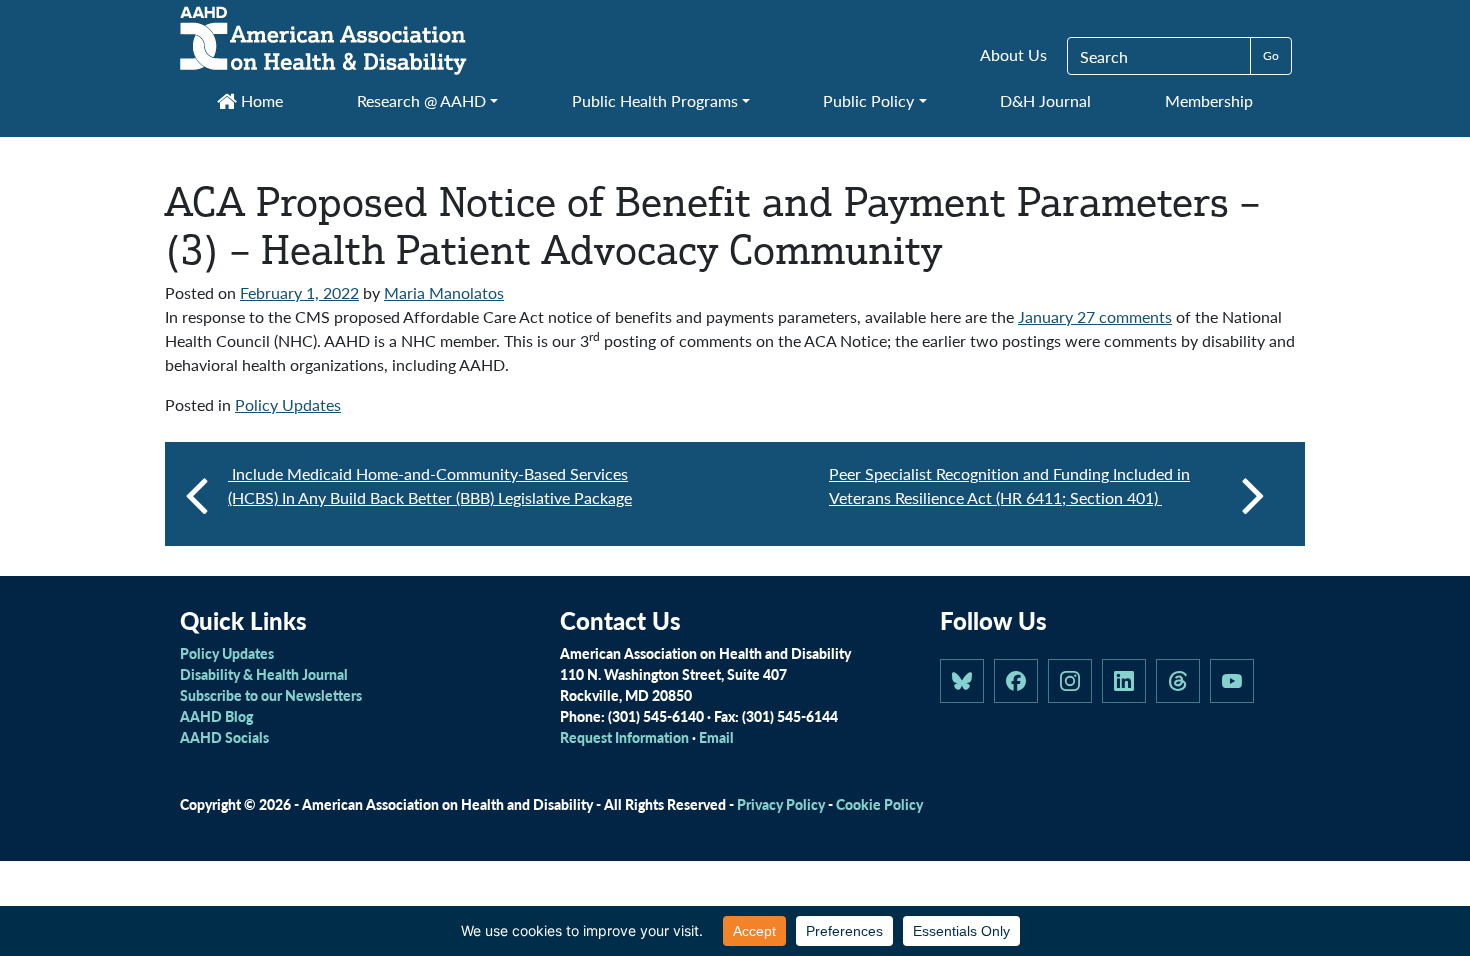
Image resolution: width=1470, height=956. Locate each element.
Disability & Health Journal (264, 674)
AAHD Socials (224, 737)
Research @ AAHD (421, 100)
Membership (1209, 100)
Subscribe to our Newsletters (271, 695)
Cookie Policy (879, 804)
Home (260, 100)
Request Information (624, 737)
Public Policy (868, 100)
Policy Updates (288, 404)
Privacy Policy (781, 804)
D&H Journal (1045, 100)
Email (716, 737)
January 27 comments (1095, 316)
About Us (1013, 54)
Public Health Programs (655, 100)
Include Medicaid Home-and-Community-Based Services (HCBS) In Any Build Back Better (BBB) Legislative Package (430, 485)
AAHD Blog (216, 716)
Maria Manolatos (444, 292)
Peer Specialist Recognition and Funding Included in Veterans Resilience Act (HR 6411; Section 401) (1009, 485)
